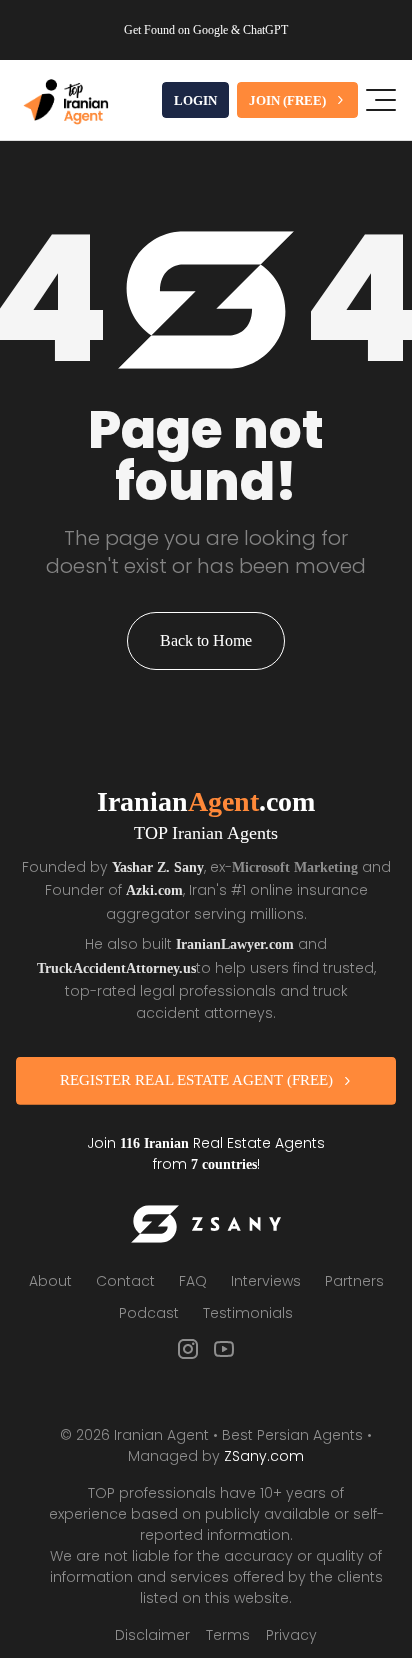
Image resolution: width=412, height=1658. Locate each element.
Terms (228, 1631)
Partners (354, 1277)
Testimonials (248, 1309)
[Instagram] (188, 1345)
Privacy (291, 1631)
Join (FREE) (287, 100)
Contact (125, 1277)
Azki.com (170, 889)
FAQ (193, 1277)
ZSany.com (264, 1452)
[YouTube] (224, 1345)
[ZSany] (206, 1220)
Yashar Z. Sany (161, 867)
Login (195, 100)
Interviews (266, 1277)
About (50, 1277)
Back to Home (206, 640)
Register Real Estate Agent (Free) (196, 1076)
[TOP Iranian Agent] (66, 100)
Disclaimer (152, 1631)
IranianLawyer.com (235, 942)
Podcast (149, 1309)
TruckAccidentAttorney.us (144, 965)
